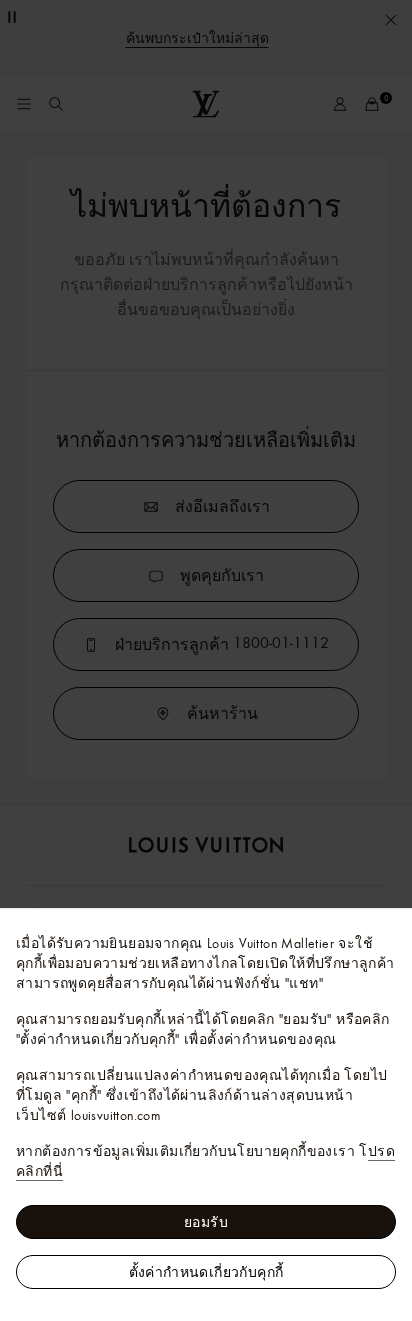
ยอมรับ (206, 1222)
